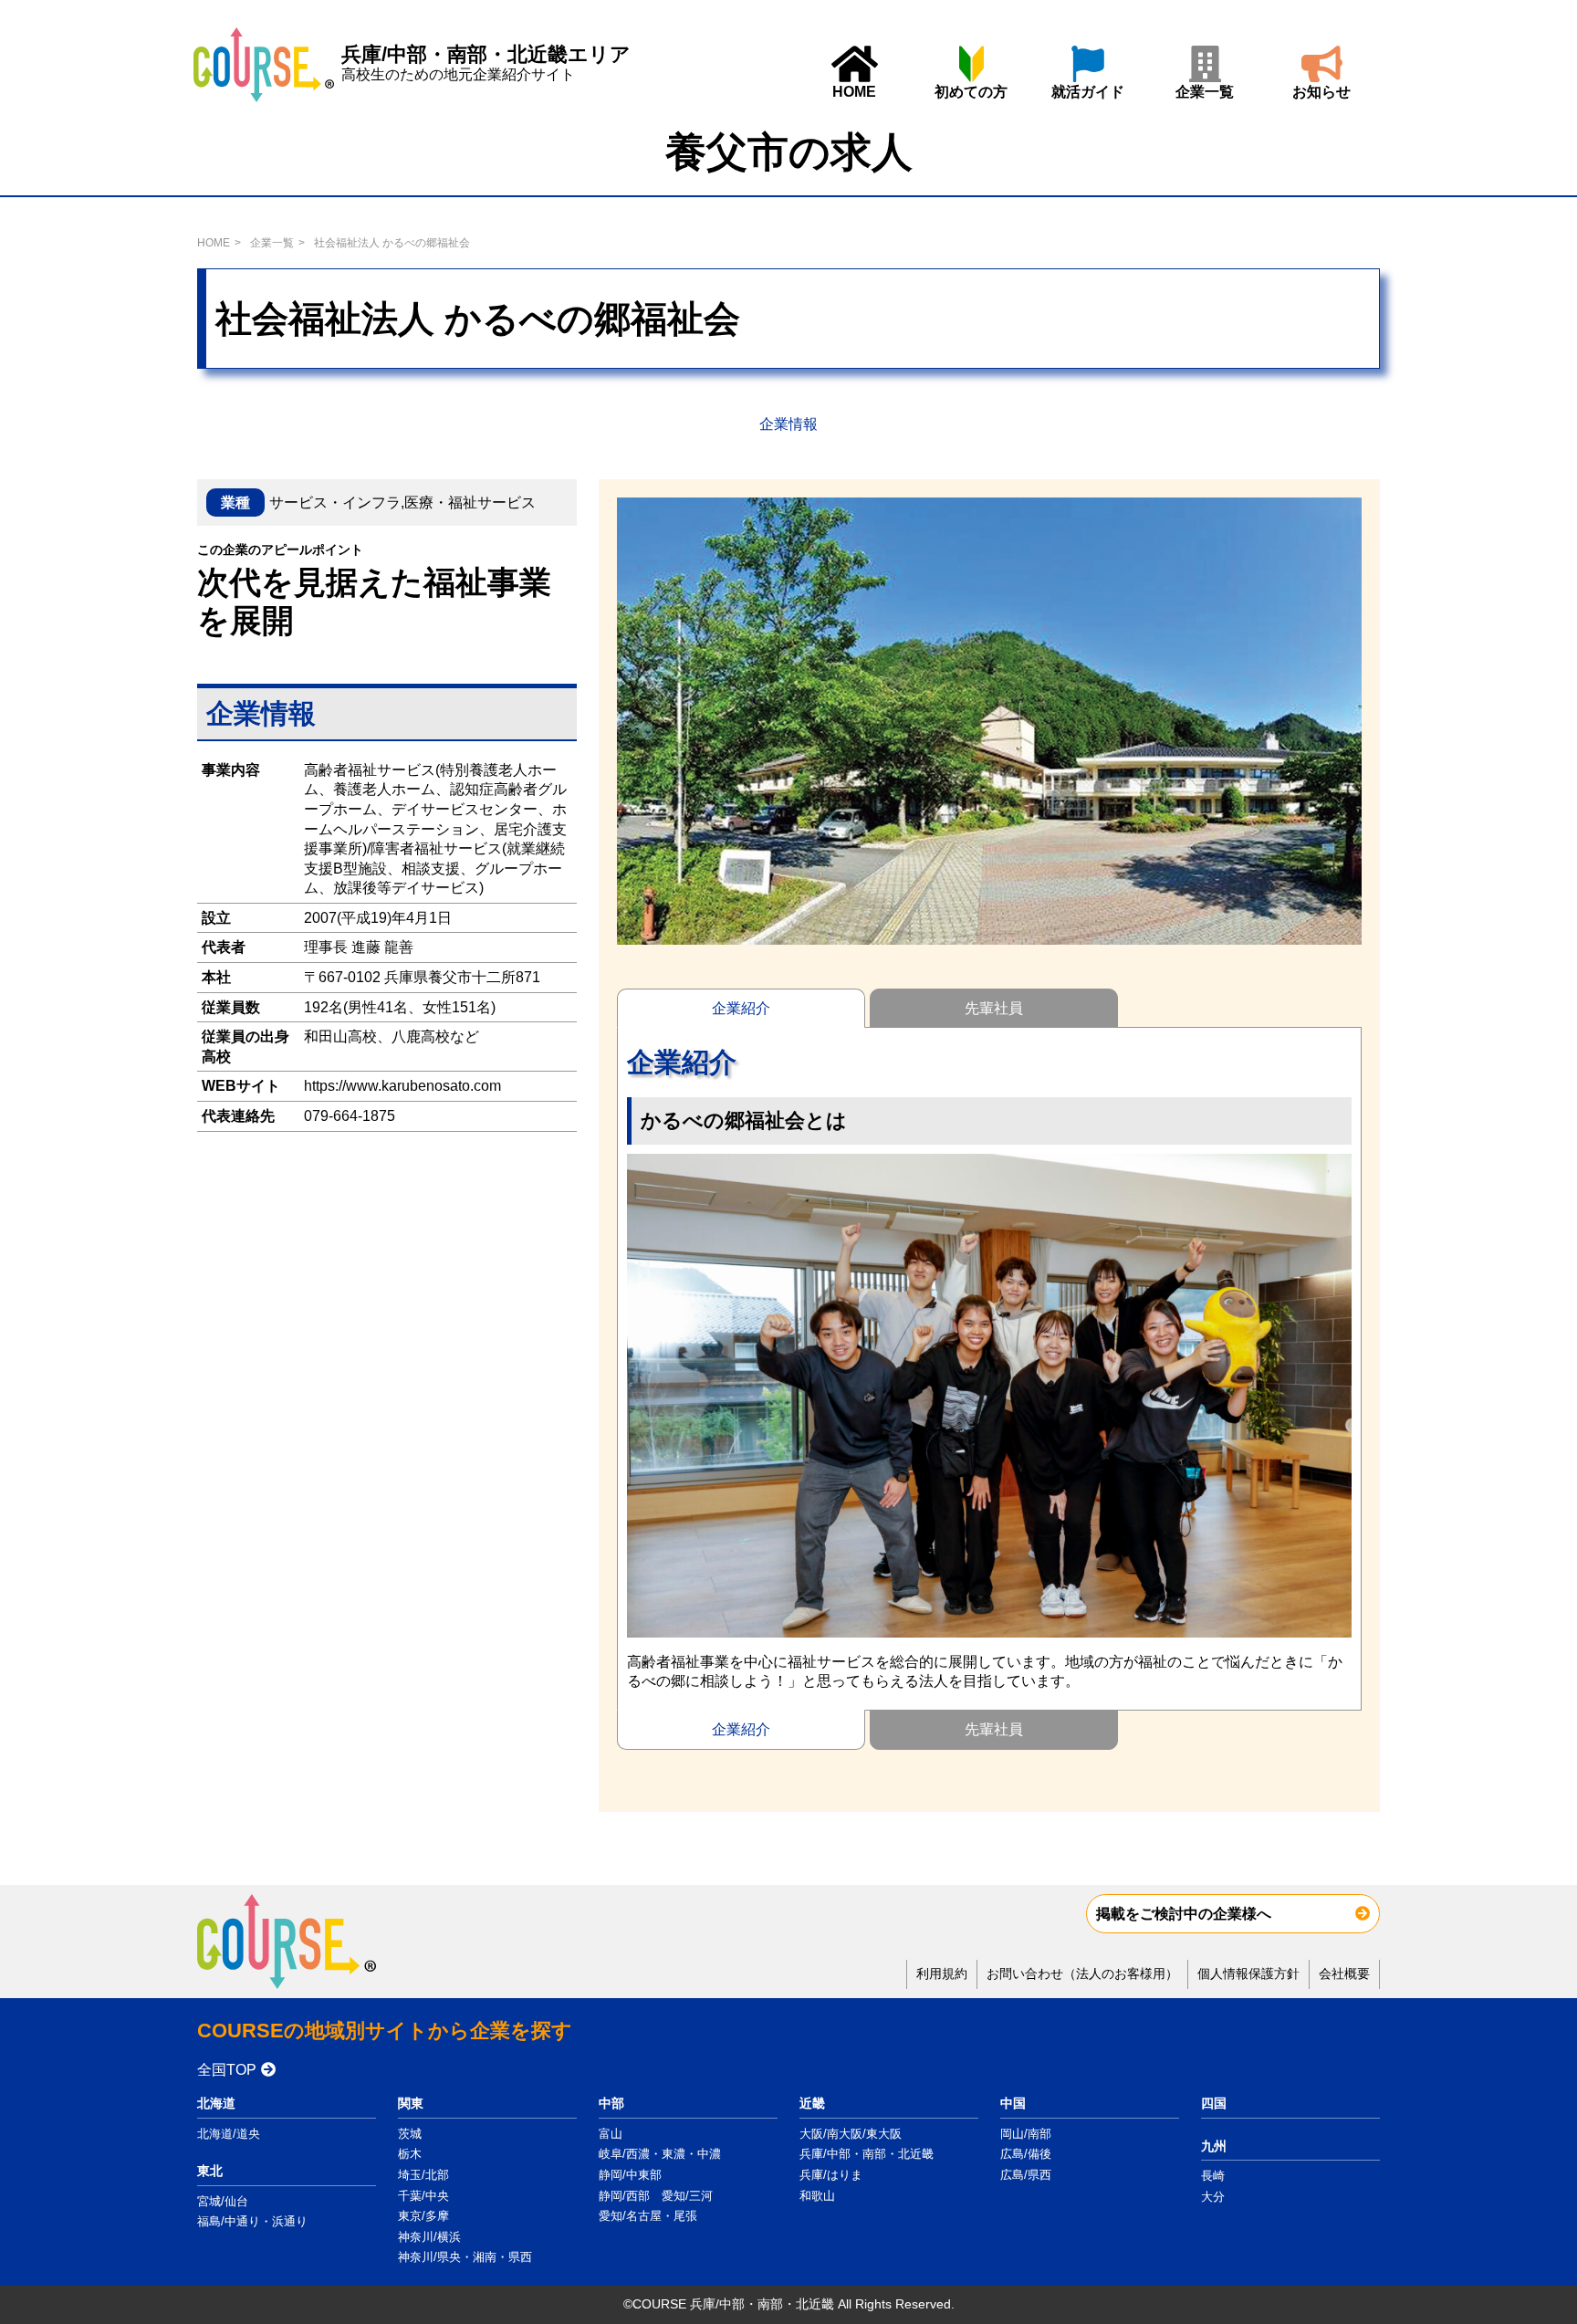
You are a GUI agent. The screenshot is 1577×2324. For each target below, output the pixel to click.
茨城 (410, 2134)
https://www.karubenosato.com (402, 1087)
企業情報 (788, 424)
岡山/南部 (1026, 2134)
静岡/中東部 (630, 2175)
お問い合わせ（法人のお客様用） (1082, 1973)
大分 (1213, 2197)
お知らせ (1321, 92)
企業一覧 (1205, 92)
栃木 (410, 2154)
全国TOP (227, 2070)
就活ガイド (1088, 92)
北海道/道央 (229, 2134)
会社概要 (1344, 1973)
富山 (611, 2134)
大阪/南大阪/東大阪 (851, 2134)
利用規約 (942, 1973)
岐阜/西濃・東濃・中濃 (660, 2154)
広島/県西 (1026, 2175)
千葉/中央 (423, 2196)
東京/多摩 (423, 2216)
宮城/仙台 (223, 2201)
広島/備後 (1026, 2154)
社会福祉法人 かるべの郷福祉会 (392, 243)
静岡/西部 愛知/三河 (656, 2196)
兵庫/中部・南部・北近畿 (867, 2154)
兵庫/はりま (831, 2175)
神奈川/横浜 (429, 2237)
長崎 (1213, 2176)
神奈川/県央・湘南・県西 (465, 2257)
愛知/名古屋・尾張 (648, 2216)
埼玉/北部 (423, 2175)
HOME (854, 92)
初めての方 (971, 92)
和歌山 (817, 2196)
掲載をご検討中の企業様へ (1184, 1914)
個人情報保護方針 (1248, 1973)
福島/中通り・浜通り (252, 2221)
